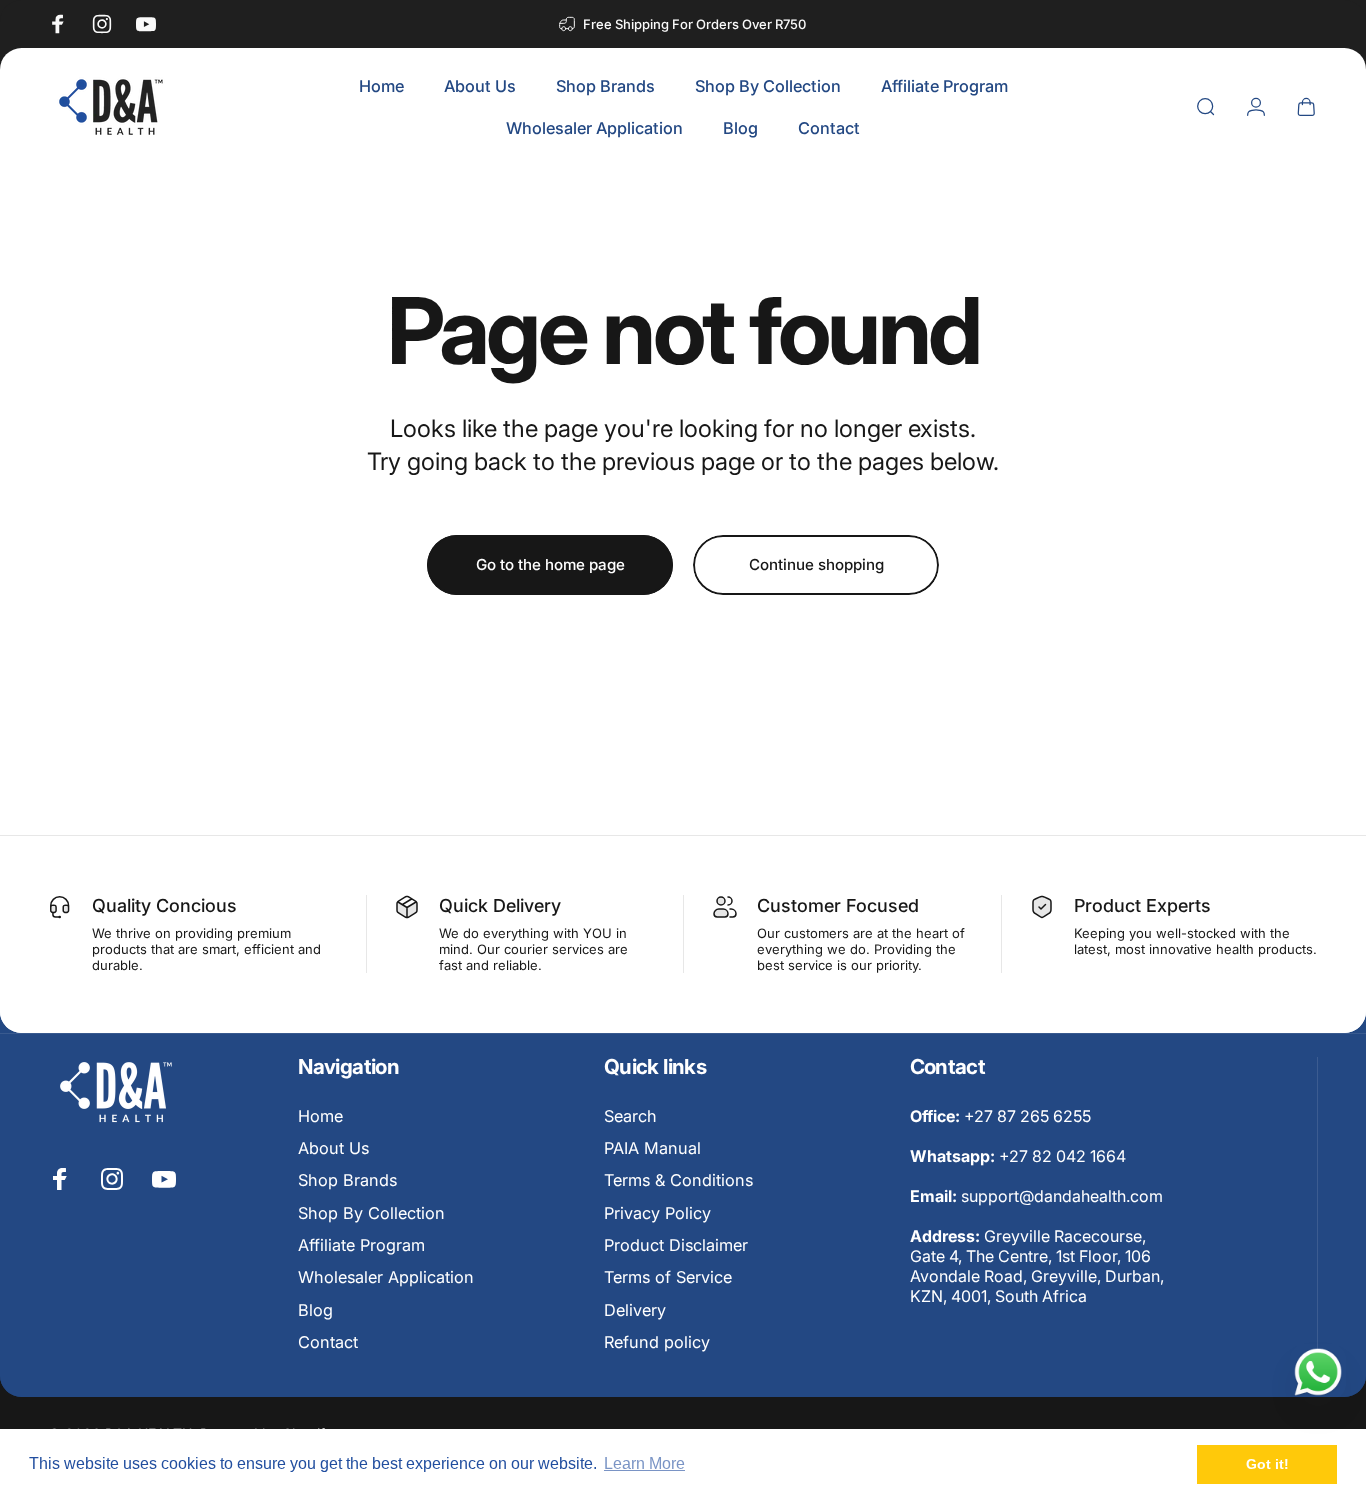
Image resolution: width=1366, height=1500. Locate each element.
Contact (328, 1342)
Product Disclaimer (676, 1245)
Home (320, 1116)
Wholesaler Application (386, 1278)
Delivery (635, 1310)
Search (630, 1116)
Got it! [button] (1267, 1464)
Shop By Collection (371, 1213)
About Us (333, 1148)
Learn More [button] (644, 1463)
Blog (315, 1310)
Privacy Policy (657, 1213)
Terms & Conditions (678, 1181)
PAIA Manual (652, 1148)
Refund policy (657, 1342)
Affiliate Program (361, 1245)
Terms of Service (668, 1278)
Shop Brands (347, 1181)
